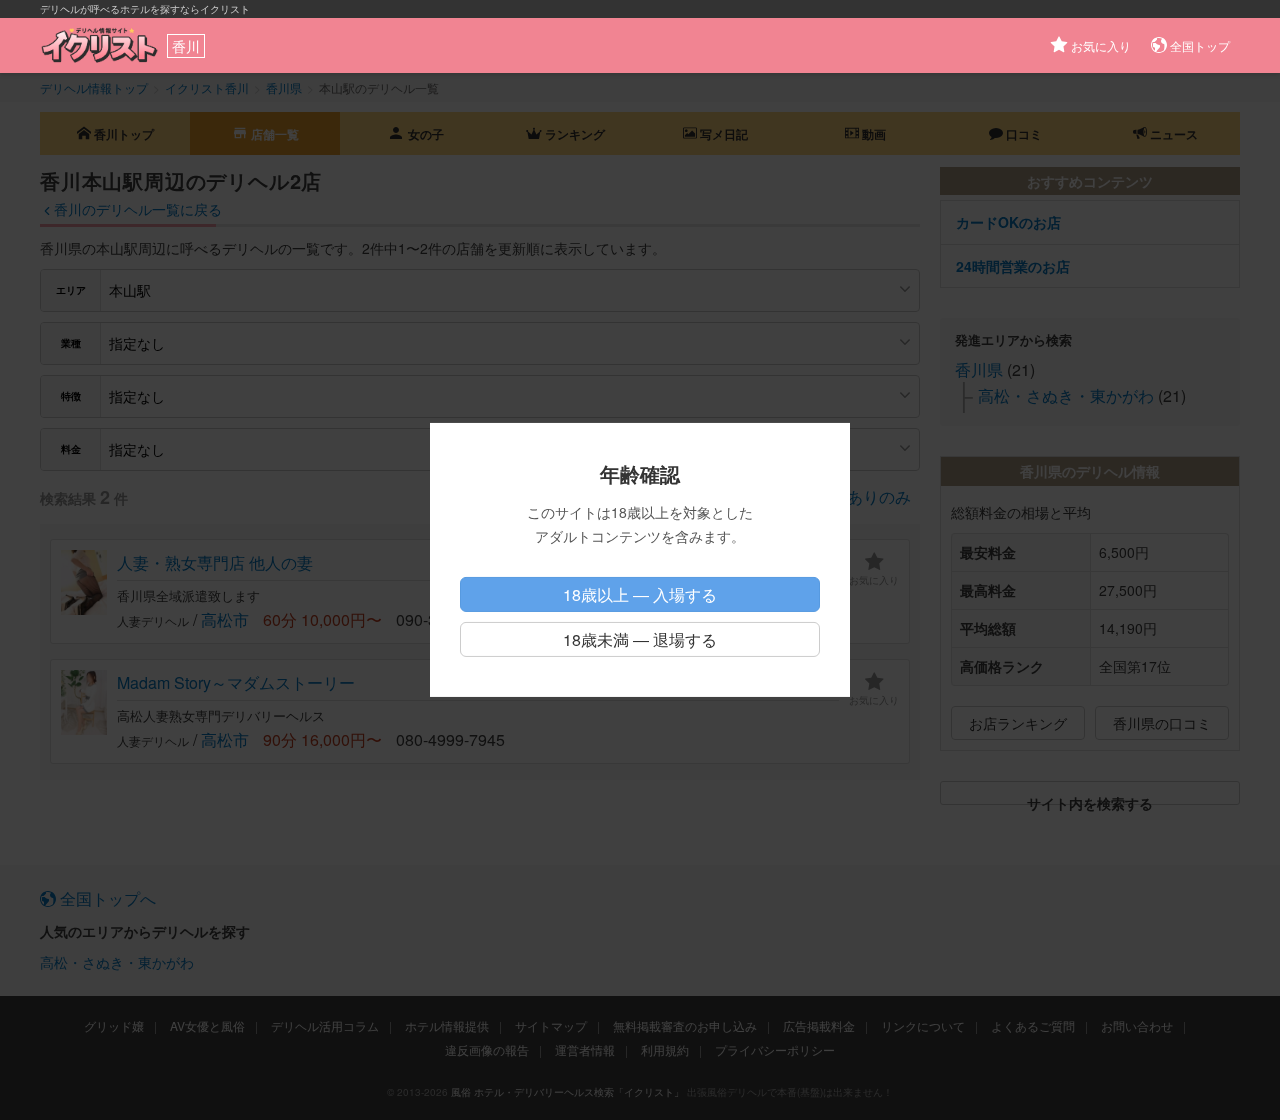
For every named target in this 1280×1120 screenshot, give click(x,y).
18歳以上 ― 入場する (640, 594)
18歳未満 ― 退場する (640, 639)
